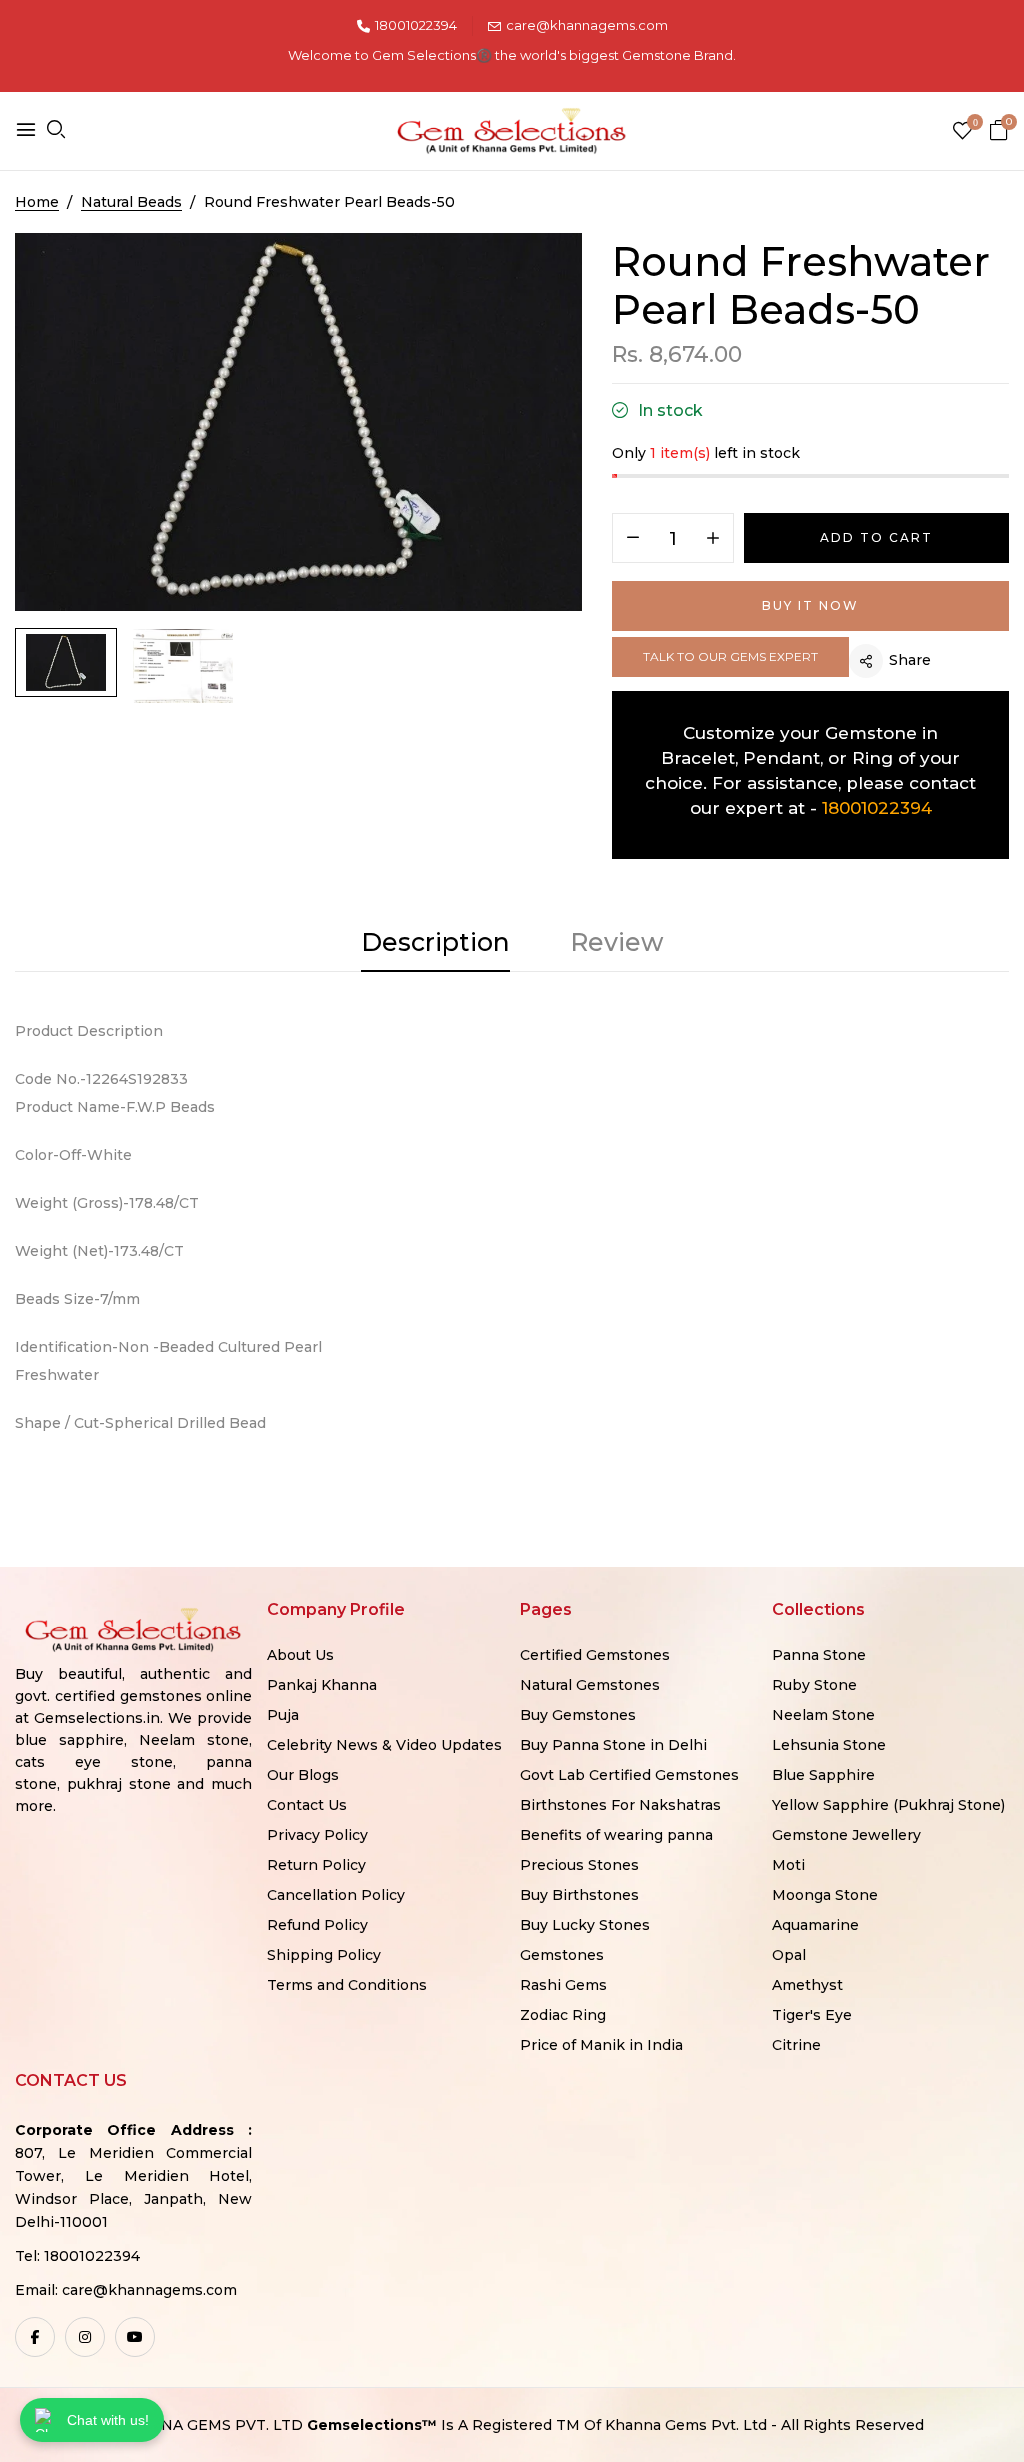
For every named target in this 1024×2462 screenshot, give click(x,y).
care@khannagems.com (587, 25)
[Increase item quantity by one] (713, 539)
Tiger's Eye (812, 2015)
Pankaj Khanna (322, 1685)
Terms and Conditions (347, 1985)
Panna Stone (819, 1655)
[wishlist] (962, 132)
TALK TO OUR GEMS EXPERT (730, 656)
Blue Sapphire (823, 1775)
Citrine (796, 2045)
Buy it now (810, 605)
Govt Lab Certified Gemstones (629, 1775)
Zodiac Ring (563, 2015)
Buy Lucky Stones (585, 1925)
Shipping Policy (324, 1955)
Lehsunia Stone (829, 1745)
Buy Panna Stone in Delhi (613, 1745)
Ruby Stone (814, 1685)
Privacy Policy (317, 1835)
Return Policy (316, 1865)
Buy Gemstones (578, 1715)
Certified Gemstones (595, 1655)
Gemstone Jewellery (846, 1835)
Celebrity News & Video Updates (384, 1745)
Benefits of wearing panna (616, 1835)
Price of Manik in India (601, 2045)
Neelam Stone (823, 1715)
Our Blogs (303, 1775)
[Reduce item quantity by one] (633, 539)
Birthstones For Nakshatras (620, 1805)
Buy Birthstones (579, 1895)
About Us (300, 1655)
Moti (788, 1865)
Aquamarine (815, 1925)
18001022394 (416, 25)
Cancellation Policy (336, 1895)
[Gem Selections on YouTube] (135, 2337)
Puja (283, 1715)
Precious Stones (579, 1865)
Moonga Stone (825, 1895)
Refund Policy (317, 1925)
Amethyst (807, 1985)
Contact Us (307, 1805)
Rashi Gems (563, 1985)
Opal (789, 1955)
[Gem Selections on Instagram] (85, 2337)
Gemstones (562, 1955)
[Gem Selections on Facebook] (35, 2337)
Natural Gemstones (590, 1685)
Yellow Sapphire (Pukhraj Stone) (888, 1805)
